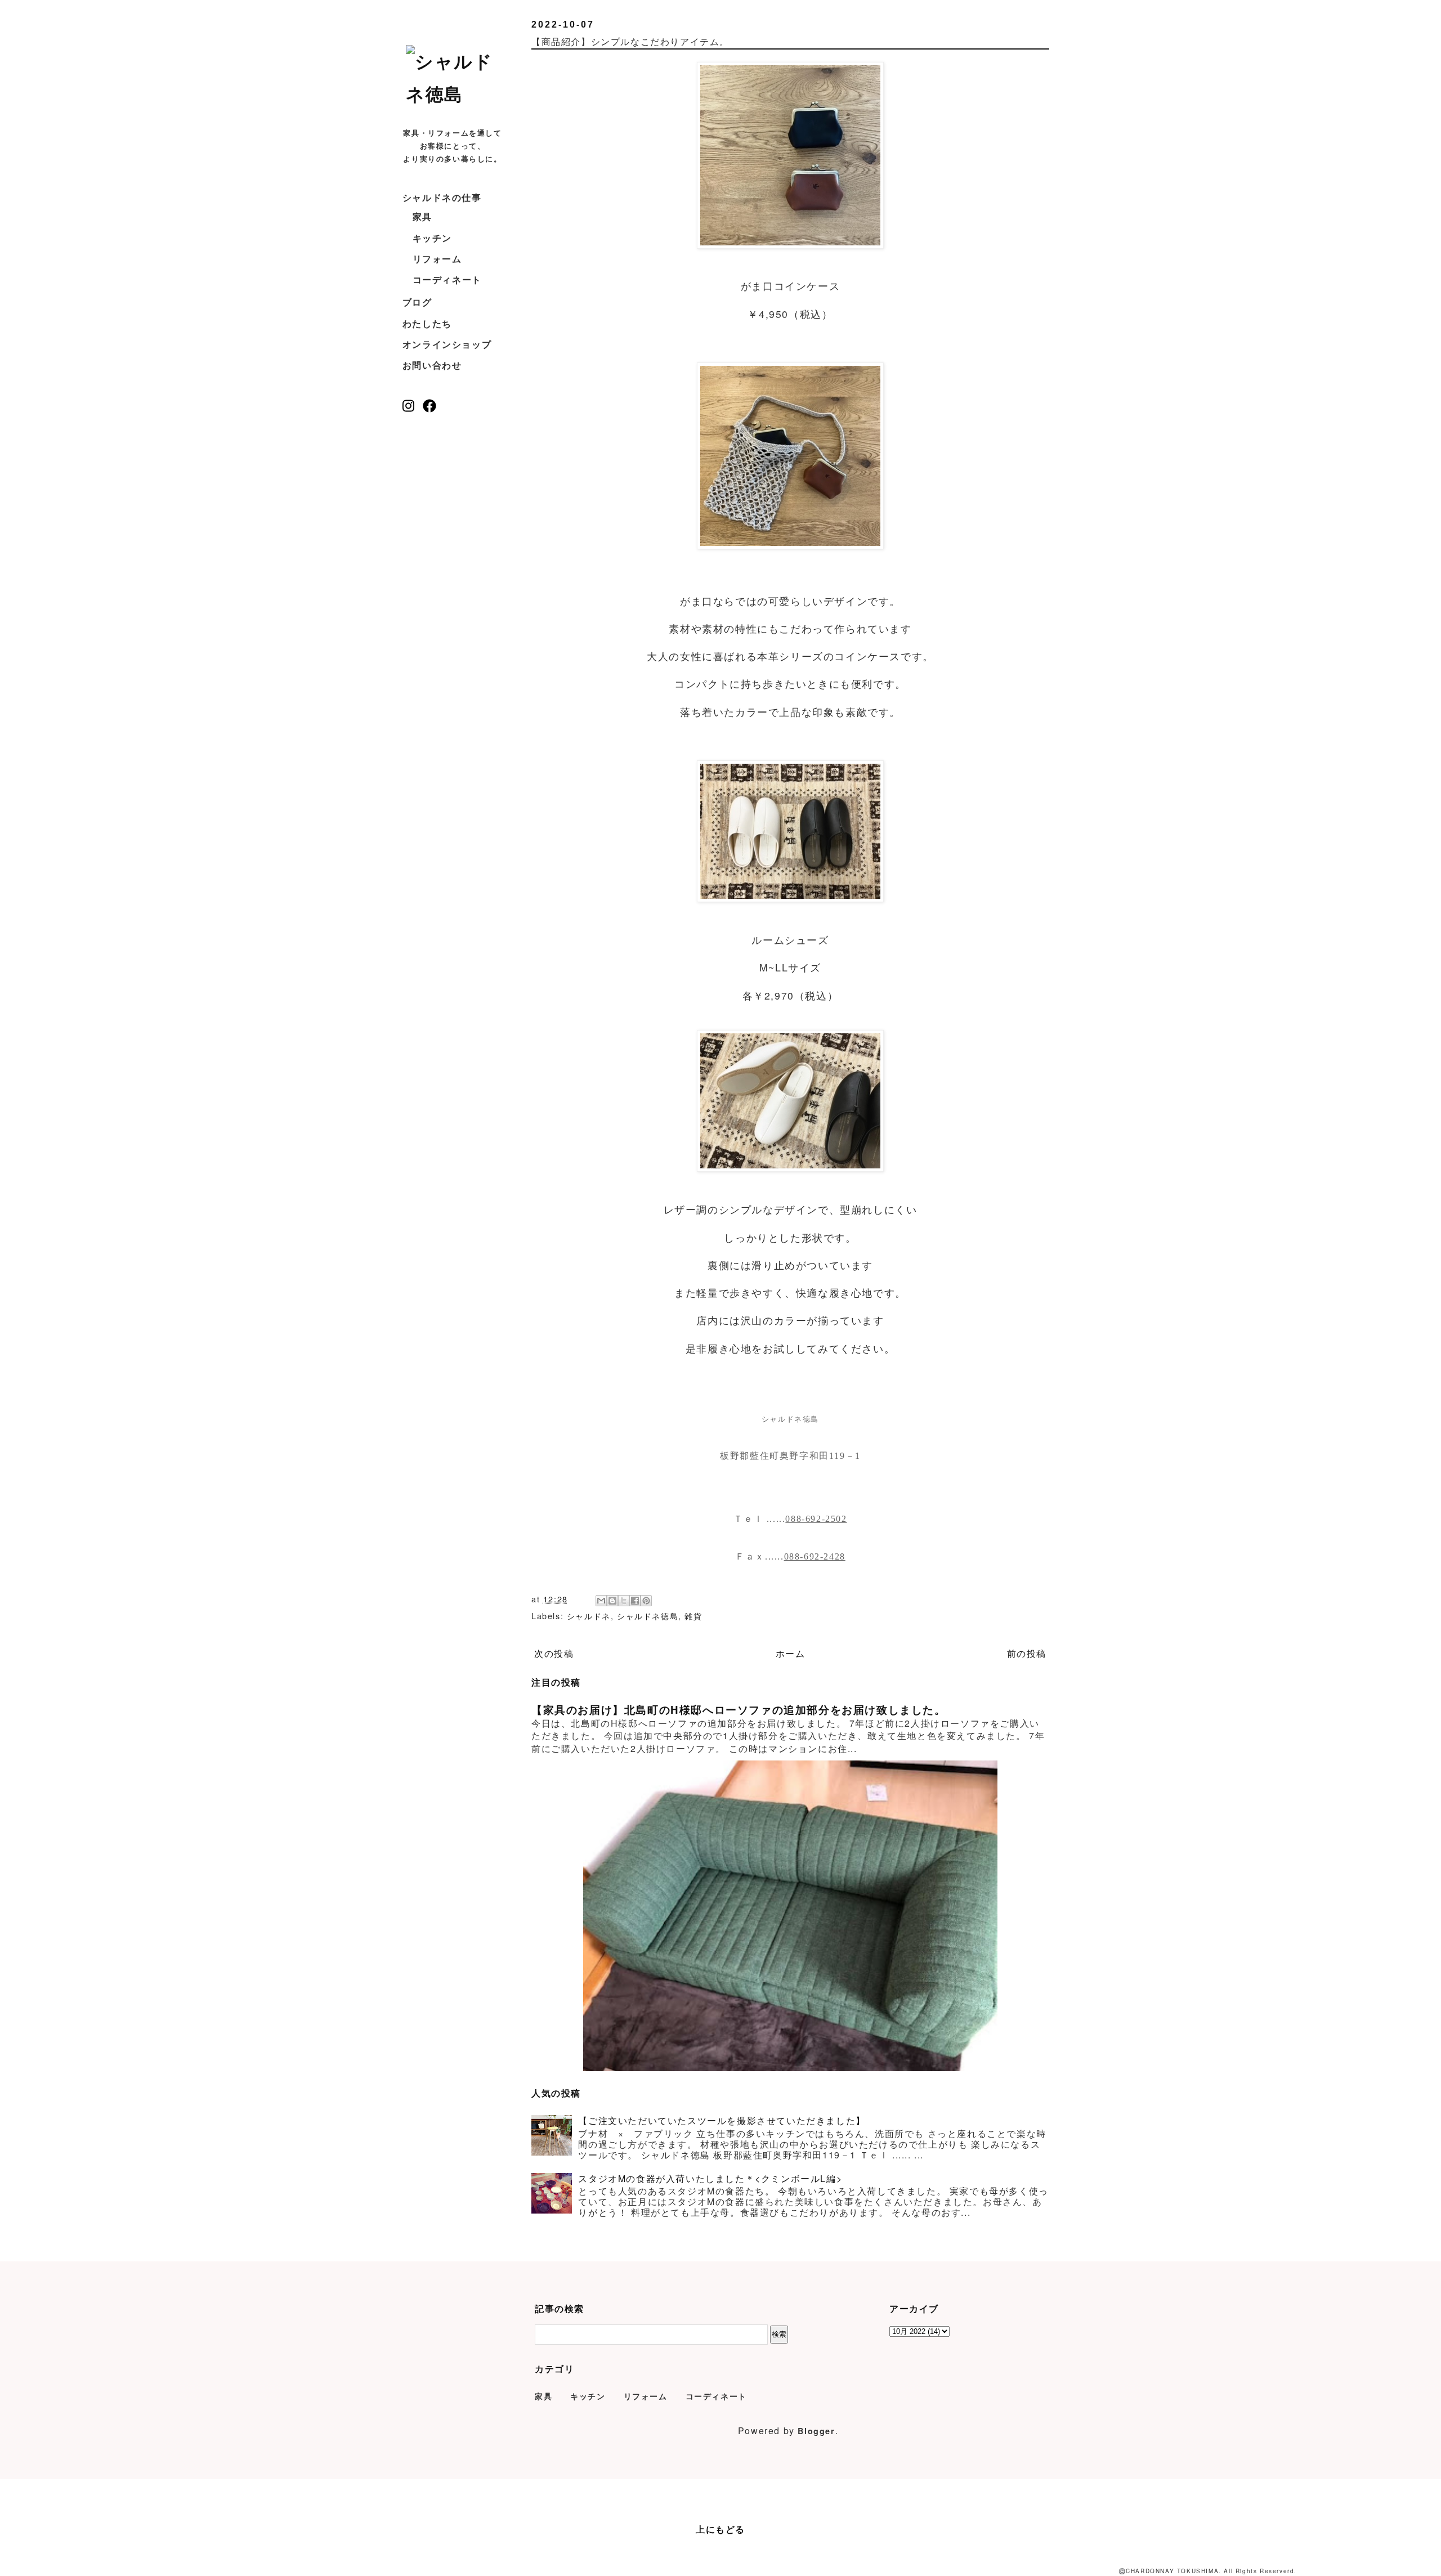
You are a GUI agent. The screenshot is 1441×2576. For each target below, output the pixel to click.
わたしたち (427, 323)
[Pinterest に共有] (646, 1601)
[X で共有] (624, 1601)
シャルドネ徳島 (648, 1616)
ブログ (417, 302)
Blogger (816, 2431)
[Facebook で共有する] (635, 1601)
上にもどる (720, 2529)
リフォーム (437, 259)
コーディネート (447, 279)
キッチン (432, 238)
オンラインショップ (447, 344)
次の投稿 (554, 1653)
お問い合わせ (432, 365)
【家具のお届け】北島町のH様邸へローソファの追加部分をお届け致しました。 (739, 1710)
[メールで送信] (601, 1601)
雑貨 (693, 1616)
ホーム (791, 1653)
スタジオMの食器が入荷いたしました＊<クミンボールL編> (710, 2178)
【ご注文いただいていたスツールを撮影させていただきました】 (722, 2120)
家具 (422, 216)
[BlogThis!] (612, 1601)
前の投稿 (1027, 1653)
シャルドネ (589, 1616)
